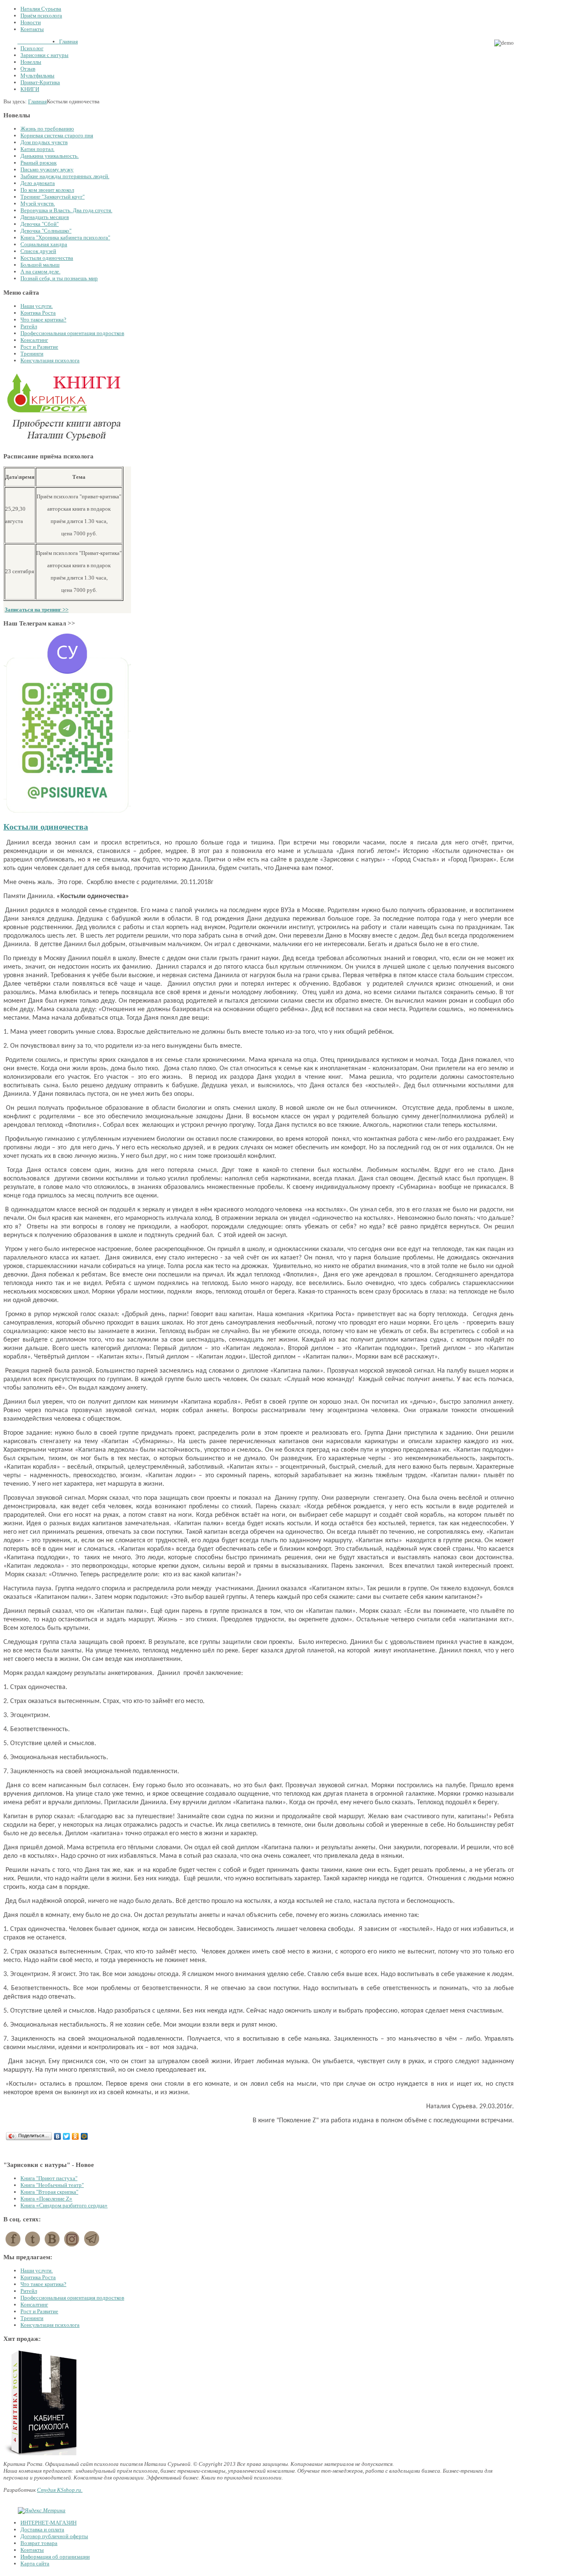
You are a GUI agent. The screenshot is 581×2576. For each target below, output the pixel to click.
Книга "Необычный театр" (52, 2185)
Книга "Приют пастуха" (49, 2178)
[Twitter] (67, 2136)
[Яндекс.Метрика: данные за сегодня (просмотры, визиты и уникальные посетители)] (42, 2511)
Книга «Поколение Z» (46, 2199)
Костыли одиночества (46, 827)
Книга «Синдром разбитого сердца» (64, 2205)
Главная (37, 101)
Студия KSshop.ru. (60, 2490)
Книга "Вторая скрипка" (49, 2192)
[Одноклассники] (75, 2136)
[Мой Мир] (84, 2136)
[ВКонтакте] (58, 2136)
